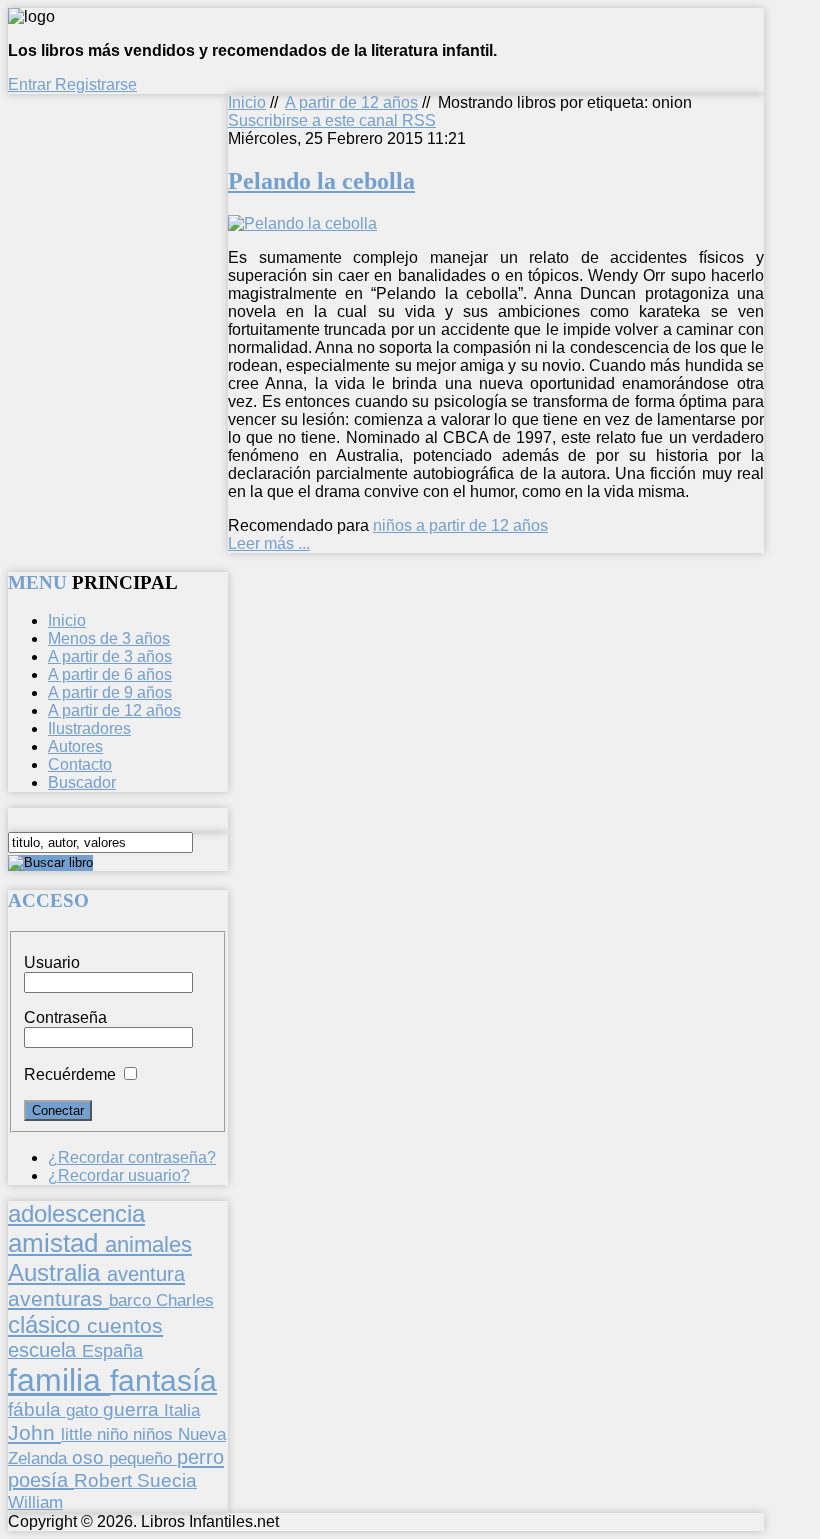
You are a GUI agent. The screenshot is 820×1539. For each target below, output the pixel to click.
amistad (56, 1243)
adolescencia (76, 1214)
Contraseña (65, 1017)
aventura (146, 1273)
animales (148, 1244)
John (34, 1432)
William (35, 1502)
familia (59, 1380)
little (79, 1434)
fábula (37, 1409)
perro (200, 1456)
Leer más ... (269, 543)
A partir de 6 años (110, 674)
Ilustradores (89, 728)
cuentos (125, 1325)
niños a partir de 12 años (460, 525)
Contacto (80, 764)
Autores (75, 746)
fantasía (163, 1380)
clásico (47, 1324)
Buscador (82, 782)
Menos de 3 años (109, 638)
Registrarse (96, 84)
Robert (105, 1480)
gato (84, 1410)
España (112, 1351)
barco (132, 1300)
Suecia (167, 1480)
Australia (57, 1272)
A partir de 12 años (351, 102)
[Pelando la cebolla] (302, 223)
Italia (182, 1410)
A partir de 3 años (110, 656)
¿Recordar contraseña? (132, 1157)
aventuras (58, 1298)
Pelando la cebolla (321, 181)
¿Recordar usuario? (119, 1175)
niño (115, 1434)
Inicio (247, 102)
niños (155, 1434)
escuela (45, 1350)
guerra (133, 1409)
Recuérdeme (70, 1074)
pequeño (143, 1458)
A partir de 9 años (110, 692)
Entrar (31, 84)
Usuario (52, 962)
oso (90, 1457)
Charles (185, 1300)
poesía (41, 1480)
